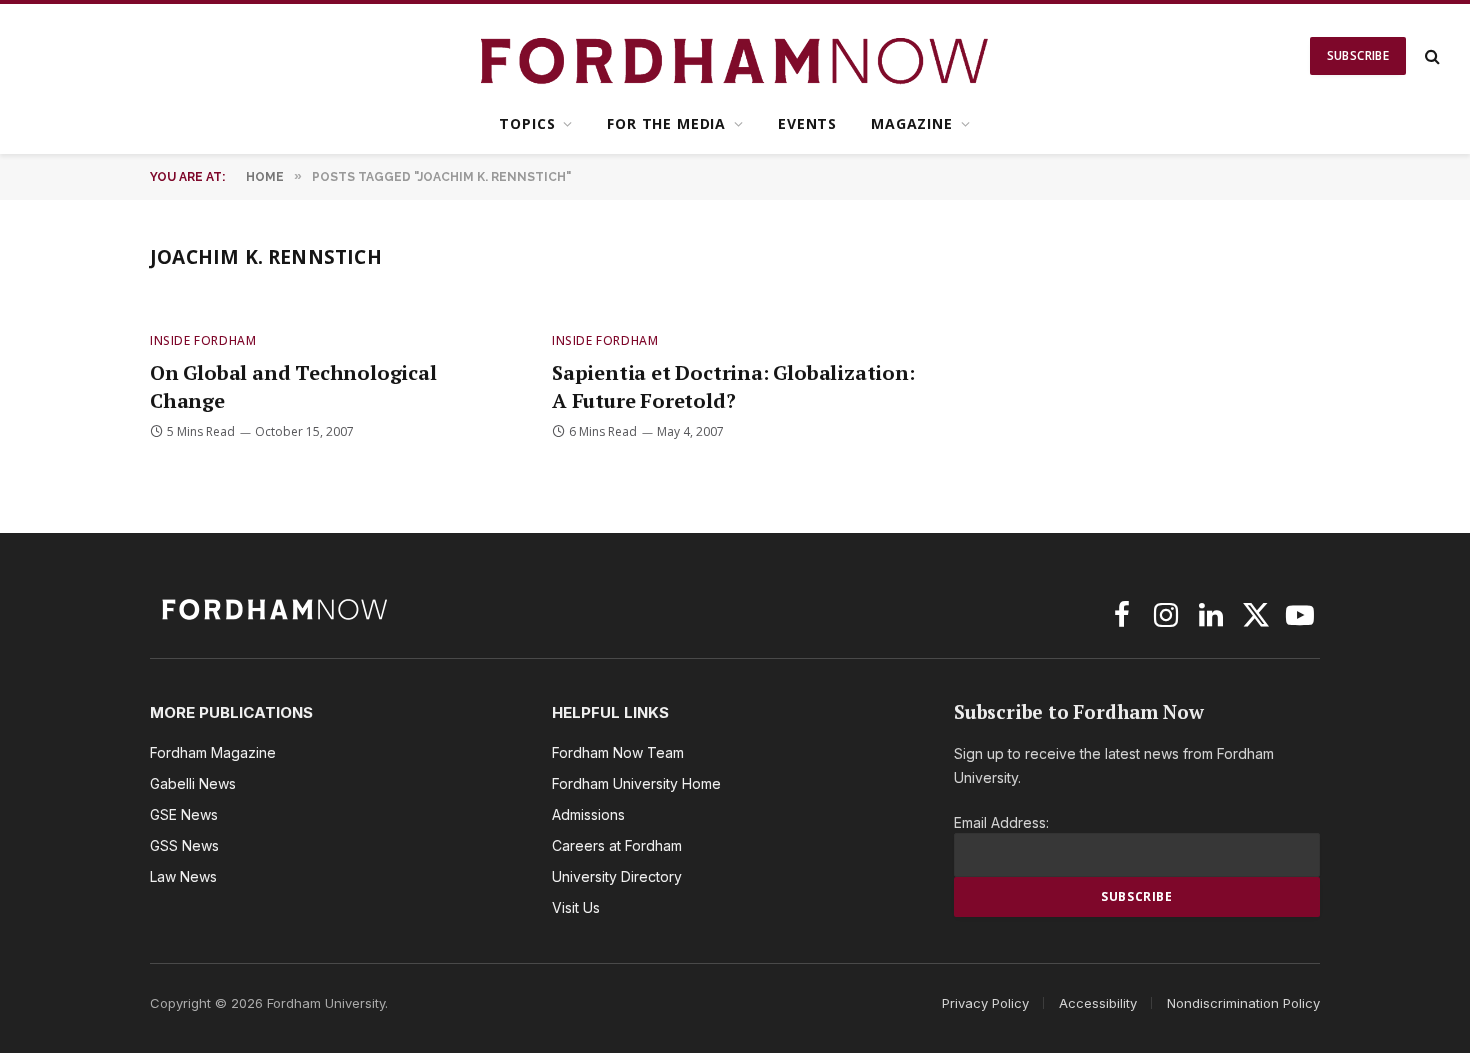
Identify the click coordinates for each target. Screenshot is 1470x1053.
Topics (527, 123)
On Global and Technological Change (293, 386)
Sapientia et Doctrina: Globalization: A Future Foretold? (733, 386)
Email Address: (1001, 822)
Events (807, 123)
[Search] (1430, 56)
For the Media (666, 123)
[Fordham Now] (735, 56)
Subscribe (1358, 55)
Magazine (912, 123)
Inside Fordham (203, 340)
